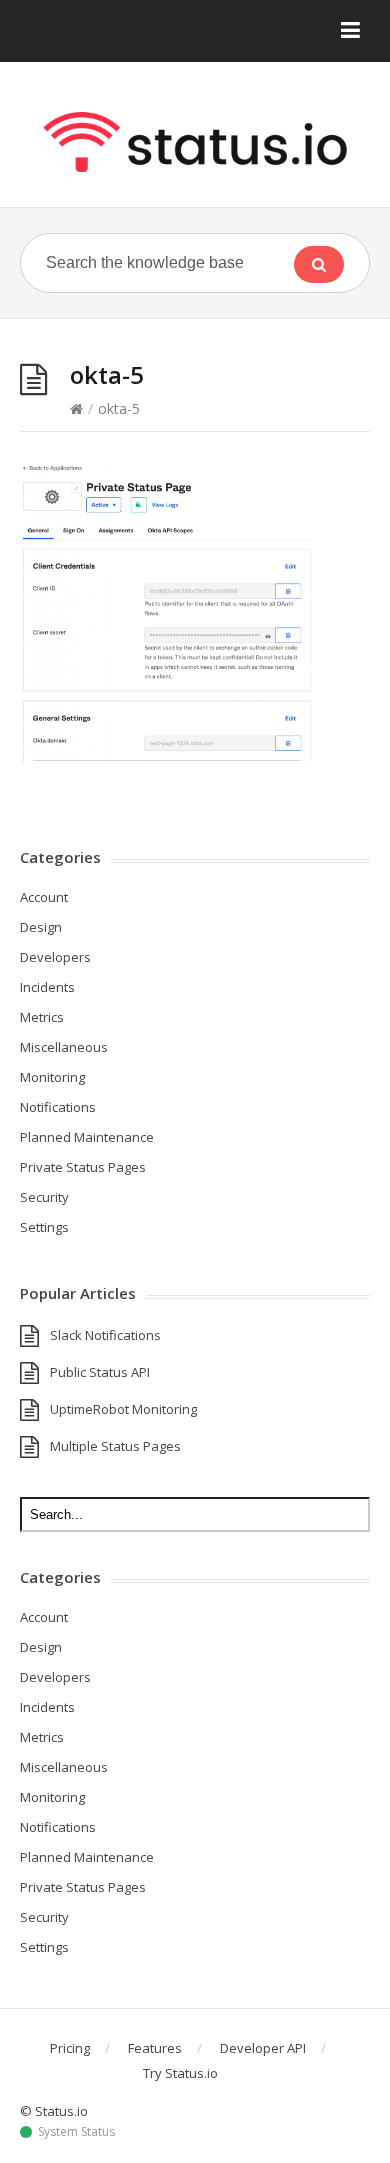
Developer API (263, 2048)
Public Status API (100, 1372)
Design (41, 927)
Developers (55, 957)
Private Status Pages (83, 1167)
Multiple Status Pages (115, 1446)
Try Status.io (180, 2073)
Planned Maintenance (87, 1137)
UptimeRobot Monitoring (123, 1409)
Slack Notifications (105, 1335)
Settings (44, 1227)
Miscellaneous (64, 1047)
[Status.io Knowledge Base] (195, 142)
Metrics (42, 1017)
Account (44, 897)
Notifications (58, 1107)
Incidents (47, 987)
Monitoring (52, 1077)
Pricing (70, 2048)
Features (155, 2048)
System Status (76, 2132)
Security (44, 1197)
